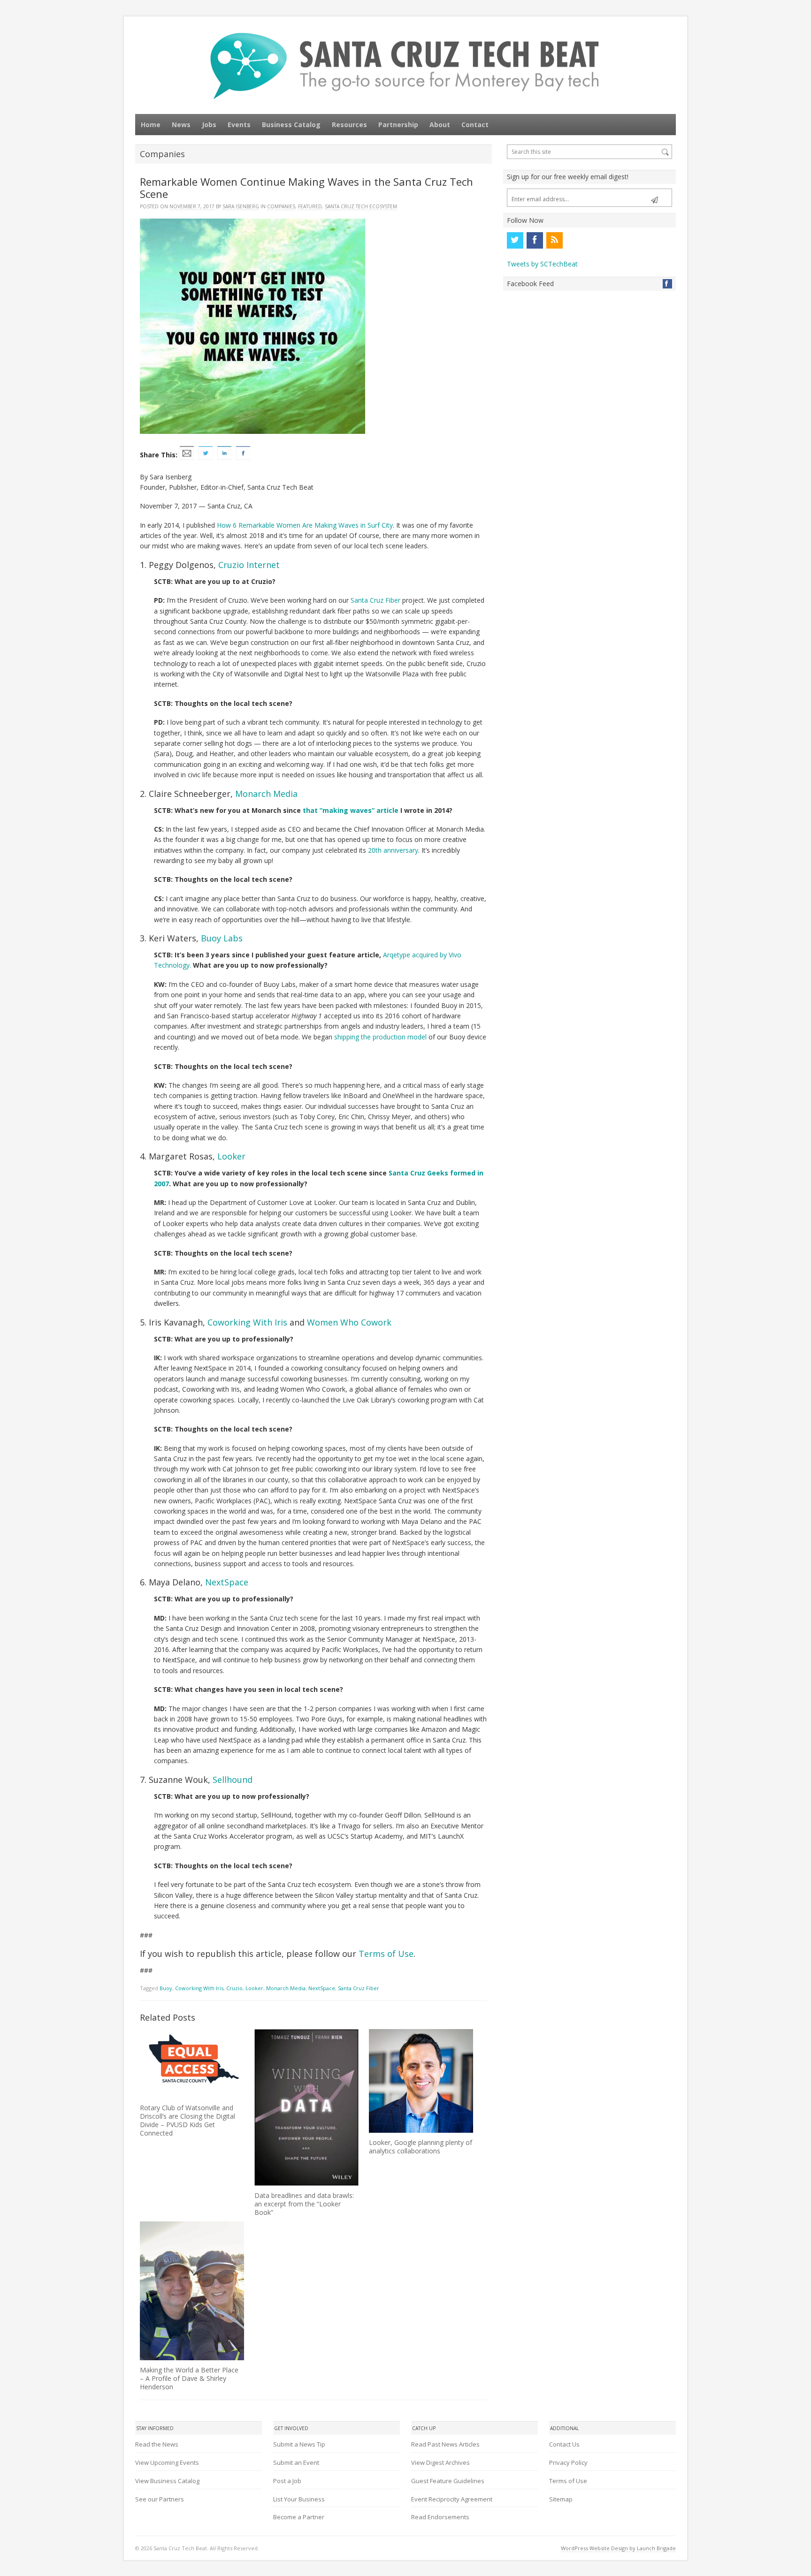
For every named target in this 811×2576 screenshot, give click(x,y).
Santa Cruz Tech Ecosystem (361, 206)
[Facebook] (535, 240)
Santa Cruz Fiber (376, 600)
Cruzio (234, 1988)
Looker (231, 1156)
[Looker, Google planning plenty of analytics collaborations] (421, 2081)
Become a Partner (299, 2517)
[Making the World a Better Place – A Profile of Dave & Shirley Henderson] (192, 2291)
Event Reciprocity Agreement (452, 2499)
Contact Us (564, 2444)
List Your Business (299, 2499)
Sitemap (561, 2499)
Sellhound (233, 1780)
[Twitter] (515, 240)
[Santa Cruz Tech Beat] (405, 66)
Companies (281, 206)
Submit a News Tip (299, 2444)
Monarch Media (266, 794)
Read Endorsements (440, 2517)
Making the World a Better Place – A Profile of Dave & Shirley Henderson (189, 2378)
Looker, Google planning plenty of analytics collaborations (421, 2147)
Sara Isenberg (241, 206)
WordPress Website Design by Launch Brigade (618, 2548)
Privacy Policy (568, 2462)
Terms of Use (386, 1954)
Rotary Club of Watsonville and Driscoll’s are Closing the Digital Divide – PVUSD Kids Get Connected (187, 2120)
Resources (349, 125)
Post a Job (287, 2481)
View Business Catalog (167, 2481)
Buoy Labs (222, 938)
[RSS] (554, 240)
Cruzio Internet (249, 565)
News (181, 125)
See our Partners (160, 2499)
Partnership (398, 125)
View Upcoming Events (167, 2462)
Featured (310, 206)
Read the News (157, 2444)
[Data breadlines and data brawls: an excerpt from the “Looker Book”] (306, 2108)
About (440, 125)
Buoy (166, 1988)
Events (239, 125)
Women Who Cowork (349, 1322)
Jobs (209, 125)
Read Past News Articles (445, 2444)
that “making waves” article (351, 810)
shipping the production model (380, 1037)
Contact (475, 125)
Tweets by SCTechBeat (542, 264)
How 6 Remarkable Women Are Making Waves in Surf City (305, 525)
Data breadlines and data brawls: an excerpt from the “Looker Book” (304, 2204)
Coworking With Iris (247, 1322)
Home (151, 125)
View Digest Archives (440, 2462)
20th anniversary (393, 850)
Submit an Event (296, 2462)
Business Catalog (291, 125)
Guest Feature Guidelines (448, 2481)
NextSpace (227, 1582)
